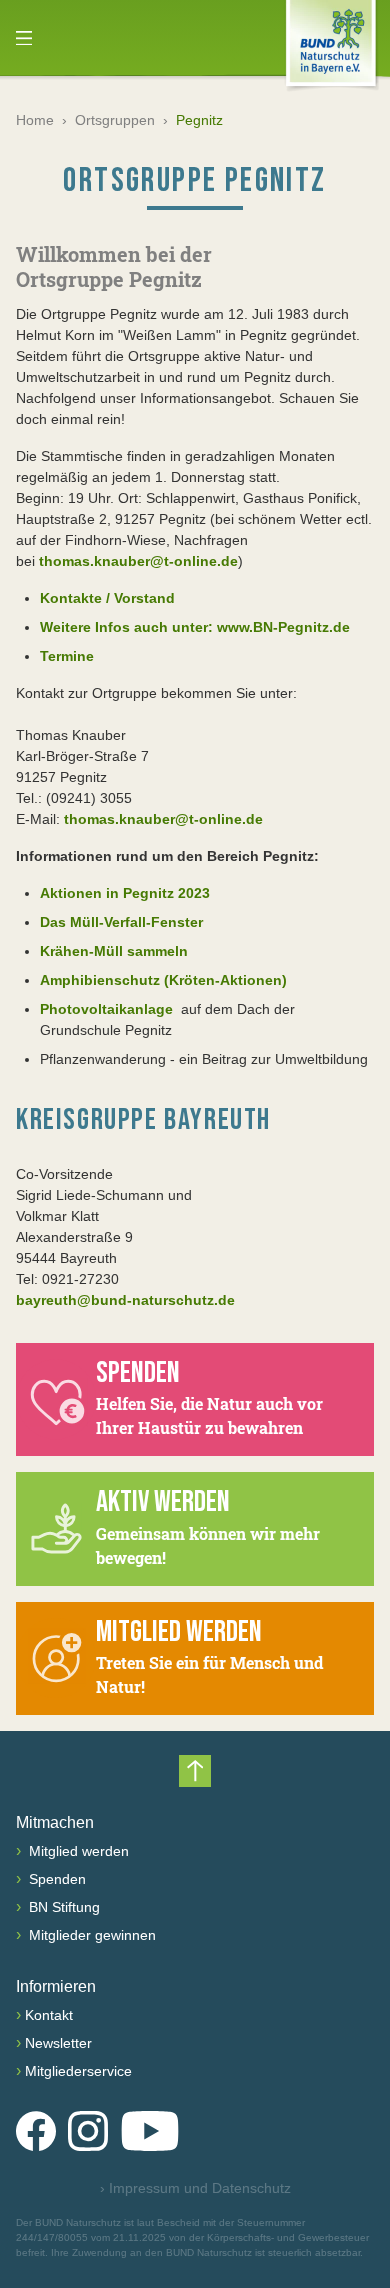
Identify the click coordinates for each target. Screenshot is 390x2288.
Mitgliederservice (78, 2071)
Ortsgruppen (115, 120)
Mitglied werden (77, 1851)
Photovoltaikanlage (108, 1009)
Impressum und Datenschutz (195, 2188)
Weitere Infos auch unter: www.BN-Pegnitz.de (195, 627)
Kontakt (49, 2015)
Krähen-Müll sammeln (114, 951)
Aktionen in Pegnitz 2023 (125, 893)
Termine (67, 656)
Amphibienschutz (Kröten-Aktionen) (163, 980)
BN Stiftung (62, 1907)
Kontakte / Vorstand (107, 598)
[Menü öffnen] (24, 38)
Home (35, 120)
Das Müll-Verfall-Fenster (121, 922)
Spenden (55, 1879)
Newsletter (58, 2043)
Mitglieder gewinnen (90, 1935)
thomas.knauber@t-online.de (138, 561)
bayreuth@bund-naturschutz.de (125, 1300)
